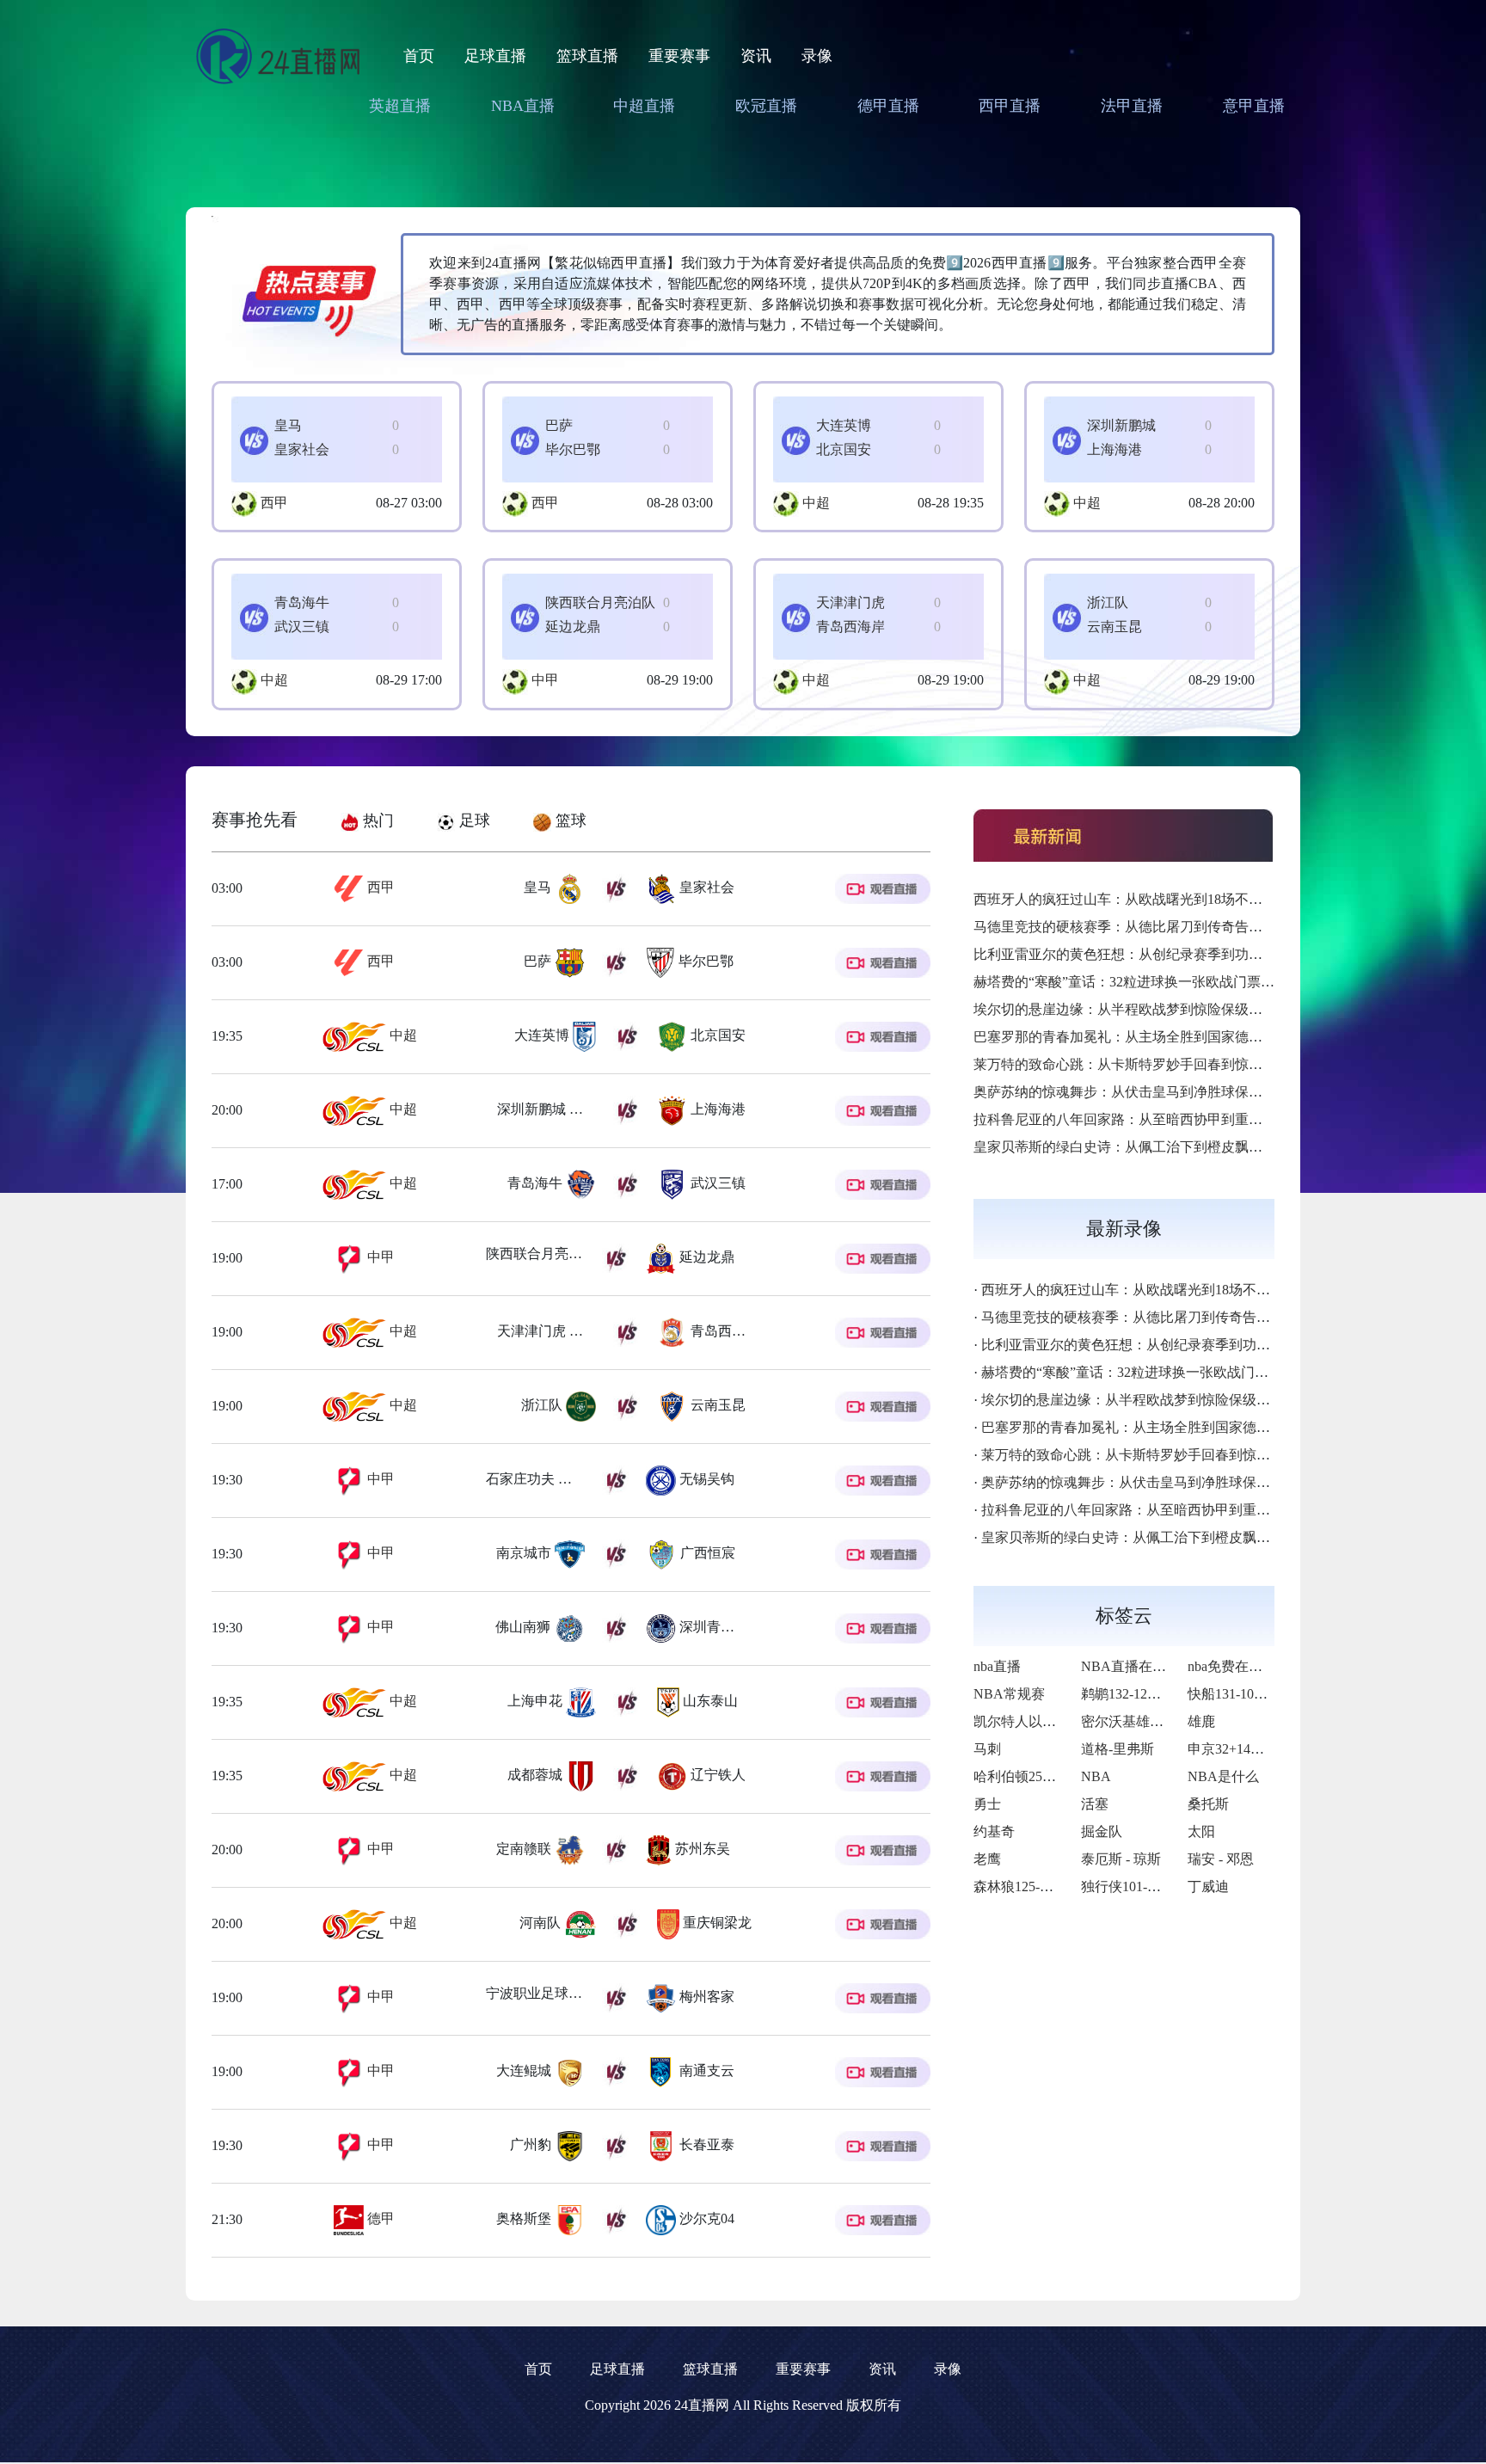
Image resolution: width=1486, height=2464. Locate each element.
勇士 (987, 1804)
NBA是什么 (1223, 1776)
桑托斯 (1208, 1804)
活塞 (1095, 1804)
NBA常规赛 (1009, 1694)
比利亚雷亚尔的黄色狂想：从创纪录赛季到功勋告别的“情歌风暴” (1172, 954)
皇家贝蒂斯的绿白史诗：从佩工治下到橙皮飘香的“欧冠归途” (1158, 1147)
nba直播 (997, 1666)
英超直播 (400, 106)
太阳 (1201, 1831)
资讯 (756, 56)
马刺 (987, 1749)
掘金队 (1102, 1831)
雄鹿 (1201, 1721)
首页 (419, 56)
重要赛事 (679, 56)
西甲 (274, 503)
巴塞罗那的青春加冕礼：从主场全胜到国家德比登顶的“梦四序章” (1172, 1037)
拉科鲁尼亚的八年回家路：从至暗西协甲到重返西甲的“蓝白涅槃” (1172, 1119)
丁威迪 (1208, 1886)
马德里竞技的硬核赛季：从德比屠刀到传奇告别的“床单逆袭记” (1165, 927)
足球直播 (495, 56)
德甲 (379, 2218)
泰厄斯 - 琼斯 (1121, 1859)
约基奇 (994, 1831)
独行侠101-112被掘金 (1145, 1886)
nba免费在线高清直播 (1253, 1666)
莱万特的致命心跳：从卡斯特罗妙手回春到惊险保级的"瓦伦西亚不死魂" (1193, 1064)
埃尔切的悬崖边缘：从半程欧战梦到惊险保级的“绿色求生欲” (1158, 1009)
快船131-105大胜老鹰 (1252, 1694)
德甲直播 (888, 106)
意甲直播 (1254, 106)
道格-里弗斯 (1118, 1749)
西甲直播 (1010, 106)
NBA (1096, 1776)
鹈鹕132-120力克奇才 (1145, 1694)
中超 (816, 503)
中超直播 (644, 106)
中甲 (545, 680)
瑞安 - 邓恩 (1221, 1859)
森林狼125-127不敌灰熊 (1044, 1886)
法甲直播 (1132, 106)
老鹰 (987, 1859)
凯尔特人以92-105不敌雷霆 (1055, 1721)
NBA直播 (523, 106)
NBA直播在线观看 (1137, 1666)
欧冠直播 (766, 106)
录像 (817, 56)
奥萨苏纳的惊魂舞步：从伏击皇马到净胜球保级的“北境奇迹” (1158, 1092)
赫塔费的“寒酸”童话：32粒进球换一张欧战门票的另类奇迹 (1151, 982)
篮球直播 (587, 56)
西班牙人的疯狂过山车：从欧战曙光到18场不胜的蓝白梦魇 (1152, 899)
